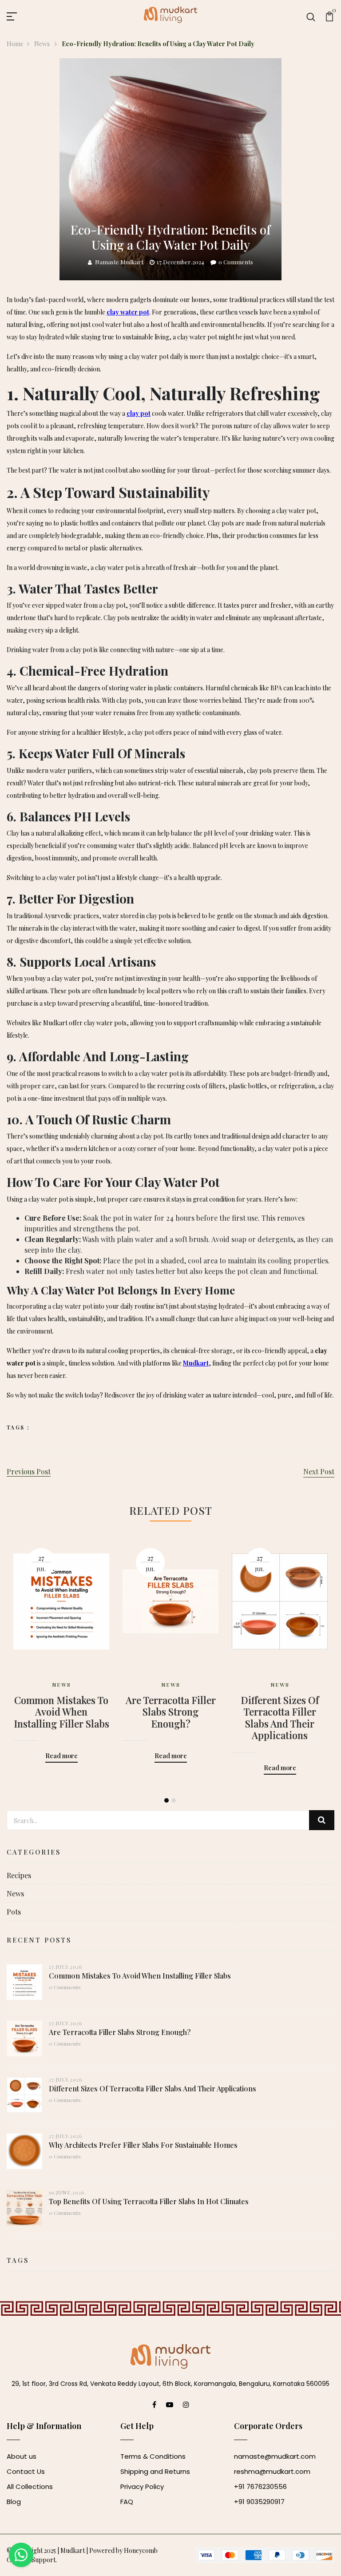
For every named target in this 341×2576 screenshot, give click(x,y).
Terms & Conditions (153, 2456)
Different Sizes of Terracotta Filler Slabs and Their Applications (280, 1718)
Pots (14, 1912)
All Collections (30, 2486)
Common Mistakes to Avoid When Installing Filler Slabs (61, 1712)
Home (15, 44)
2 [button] (174, 1800)
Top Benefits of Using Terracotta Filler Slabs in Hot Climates (149, 2201)
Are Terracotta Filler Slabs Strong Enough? (171, 1712)
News (43, 44)
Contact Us (26, 2471)
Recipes (19, 1875)
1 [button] (167, 1800)
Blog (14, 2502)
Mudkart (73, 2550)
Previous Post (29, 1471)
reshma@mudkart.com (272, 2471)
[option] (61, 1642)
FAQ (127, 2502)
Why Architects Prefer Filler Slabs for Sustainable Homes (143, 2145)
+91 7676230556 (260, 2486)
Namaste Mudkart (119, 262)
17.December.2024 (180, 262)
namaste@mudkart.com (275, 2456)
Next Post (319, 1471)
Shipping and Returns (155, 2471)
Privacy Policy (142, 2486)
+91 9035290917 (259, 2502)
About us (22, 2456)
